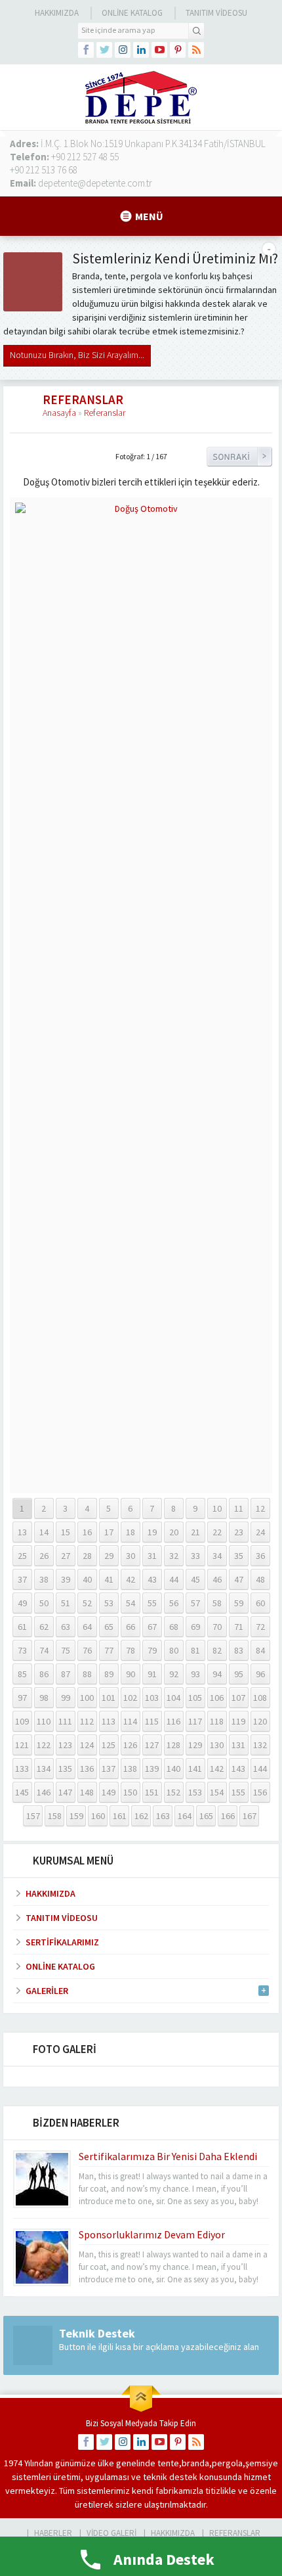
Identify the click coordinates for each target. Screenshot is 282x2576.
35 (239, 1556)
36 (260, 1556)
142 (217, 1769)
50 (44, 1603)
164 (185, 1816)
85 (22, 1674)
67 (152, 1627)
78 (131, 1650)
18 (131, 1532)
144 (260, 1769)
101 (109, 1698)
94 (217, 1674)
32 (174, 1556)
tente (168, 2463)
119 (238, 1721)
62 (44, 1627)
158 (55, 1816)
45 (195, 1579)
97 (22, 1698)
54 (131, 1603)
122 (44, 1745)
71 (239, 1627)
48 (260, 1579)
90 (131, 1674)
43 (152, 1579)
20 (174, 1532)
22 (217, 1532)
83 (239, 1650)
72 (260, 1627)
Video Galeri (111, 2533)
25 (22, 1556)
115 (152, 1721)
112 (87, 1721)
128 (173, 1745)
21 (195, 1532)
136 (87, 1769)
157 (33, 1816)
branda (195, 2463)
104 (173, 1698)
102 (130, 1698)
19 (152, 1532)
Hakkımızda (57, 13)
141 (195, 1769)
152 (173, 1792)
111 (65, 1721)
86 (44, 1674)
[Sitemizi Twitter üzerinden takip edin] (104, 50)
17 (109, 1532)
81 (195, 1650)
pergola (227, 2463)
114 (130, 1721)
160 (98, 1816)
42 (131, 1579)
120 (260, 1721)
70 (217, 1627)
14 (44, 1532)
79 (152, 1650)
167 (250, 1816)
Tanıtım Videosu (216, 13)
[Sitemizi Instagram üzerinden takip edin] (123, 50)
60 (260, 1603)
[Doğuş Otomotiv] (141, 1482)
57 (195, 1603)
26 (44, 1556)
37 (22, 1579)
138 (130, 1769)
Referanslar (105, 413)
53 (109, 1603)
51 (66, 1603)
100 (87, 1698)
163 (163, 1816)
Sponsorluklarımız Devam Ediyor (152, 2234)
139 (152, 1769)
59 (239, 1603)
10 (217, 1508)
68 (174, 1627)
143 (238, 1769)
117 (195, 1721)
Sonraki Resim (239, 457)
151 (152, 1792)
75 (66, 1650)
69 (195, 1627)
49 (22, 1603)
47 (239, 1579)
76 (87, 1650)
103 (152, 1698)
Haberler (53, 2533)
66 (131, 1627)
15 (66, 1532)
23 (239, 1532)
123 (65, 1745)
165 (206, 1816)
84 (260, 1650)
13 (22, 1532)
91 (152, 1674)
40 (87, 1579)
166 (228, 1816)
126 (130, 1745)
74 (44, 1650)
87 (66, 1674)
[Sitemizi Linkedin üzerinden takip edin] (141, 50)
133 (22, 1769)
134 (44, 1769)
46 (217, 1579)
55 (152, 1603)
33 (195, 1556)
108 (260, 1698)
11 (239, 1508)
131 (238, 1745)
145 (22, 1792)
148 (87, 1792)
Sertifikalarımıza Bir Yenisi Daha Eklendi (168, 2156)
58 (217, 1603)
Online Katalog (132, 13)
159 (76, 1816)
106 (217, 1698)
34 (217, 1556)
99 (66, 1698)
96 (260, 1674)
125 (109, 1745)
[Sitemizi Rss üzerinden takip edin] (196, 50)
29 (109, 1556)
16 (87, 1532)
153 (195, 1792)
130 (217, 1745)
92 (174, 1674)
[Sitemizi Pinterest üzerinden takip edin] (178, 50)
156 (260, 1792)
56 (174, 1603)
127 (152, 1745)
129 (195, 1745)
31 (152, 1556)
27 (66, 1556)
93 (195, 1674)
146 (44, 1792)
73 (22, 1650)
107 (238, 1698)
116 (173, 1721)
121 (22, 1745)
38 (44, 1579)
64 (87, 1627)
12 (260, 1508)
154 (217, 1792)
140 (173, 1769)
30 (131, 1556)
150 (130, 1792)
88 (87, 1674)
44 (174, 1579)
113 (109, 1721)
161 (120, 1816)
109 (22, 1721)
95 (239, 1674)
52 (87, 1603)
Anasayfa (59, 413)
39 (66, 1579)
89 (109, 1674)
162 (141, 1816)
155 (238, 1792)
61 (22, 1627)
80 (174, 1650)
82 (217, 1650)
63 (66, 1627)
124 (87, 1745)
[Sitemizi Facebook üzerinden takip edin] (86, 50)
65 (109, 1627)
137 (109, 1769)
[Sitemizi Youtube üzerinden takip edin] (159, 50)
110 (44, 1721)
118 (217, 1721)
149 (109, 1792)
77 (109, 1650)
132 (260, 1745)
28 (87, 1556)
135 (65, 1769)
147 (65, 1792)
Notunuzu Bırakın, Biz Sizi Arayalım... (77, 355)
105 (195, 1698)
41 (109, 1579)
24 (260, 1532)
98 (44, 1698)
